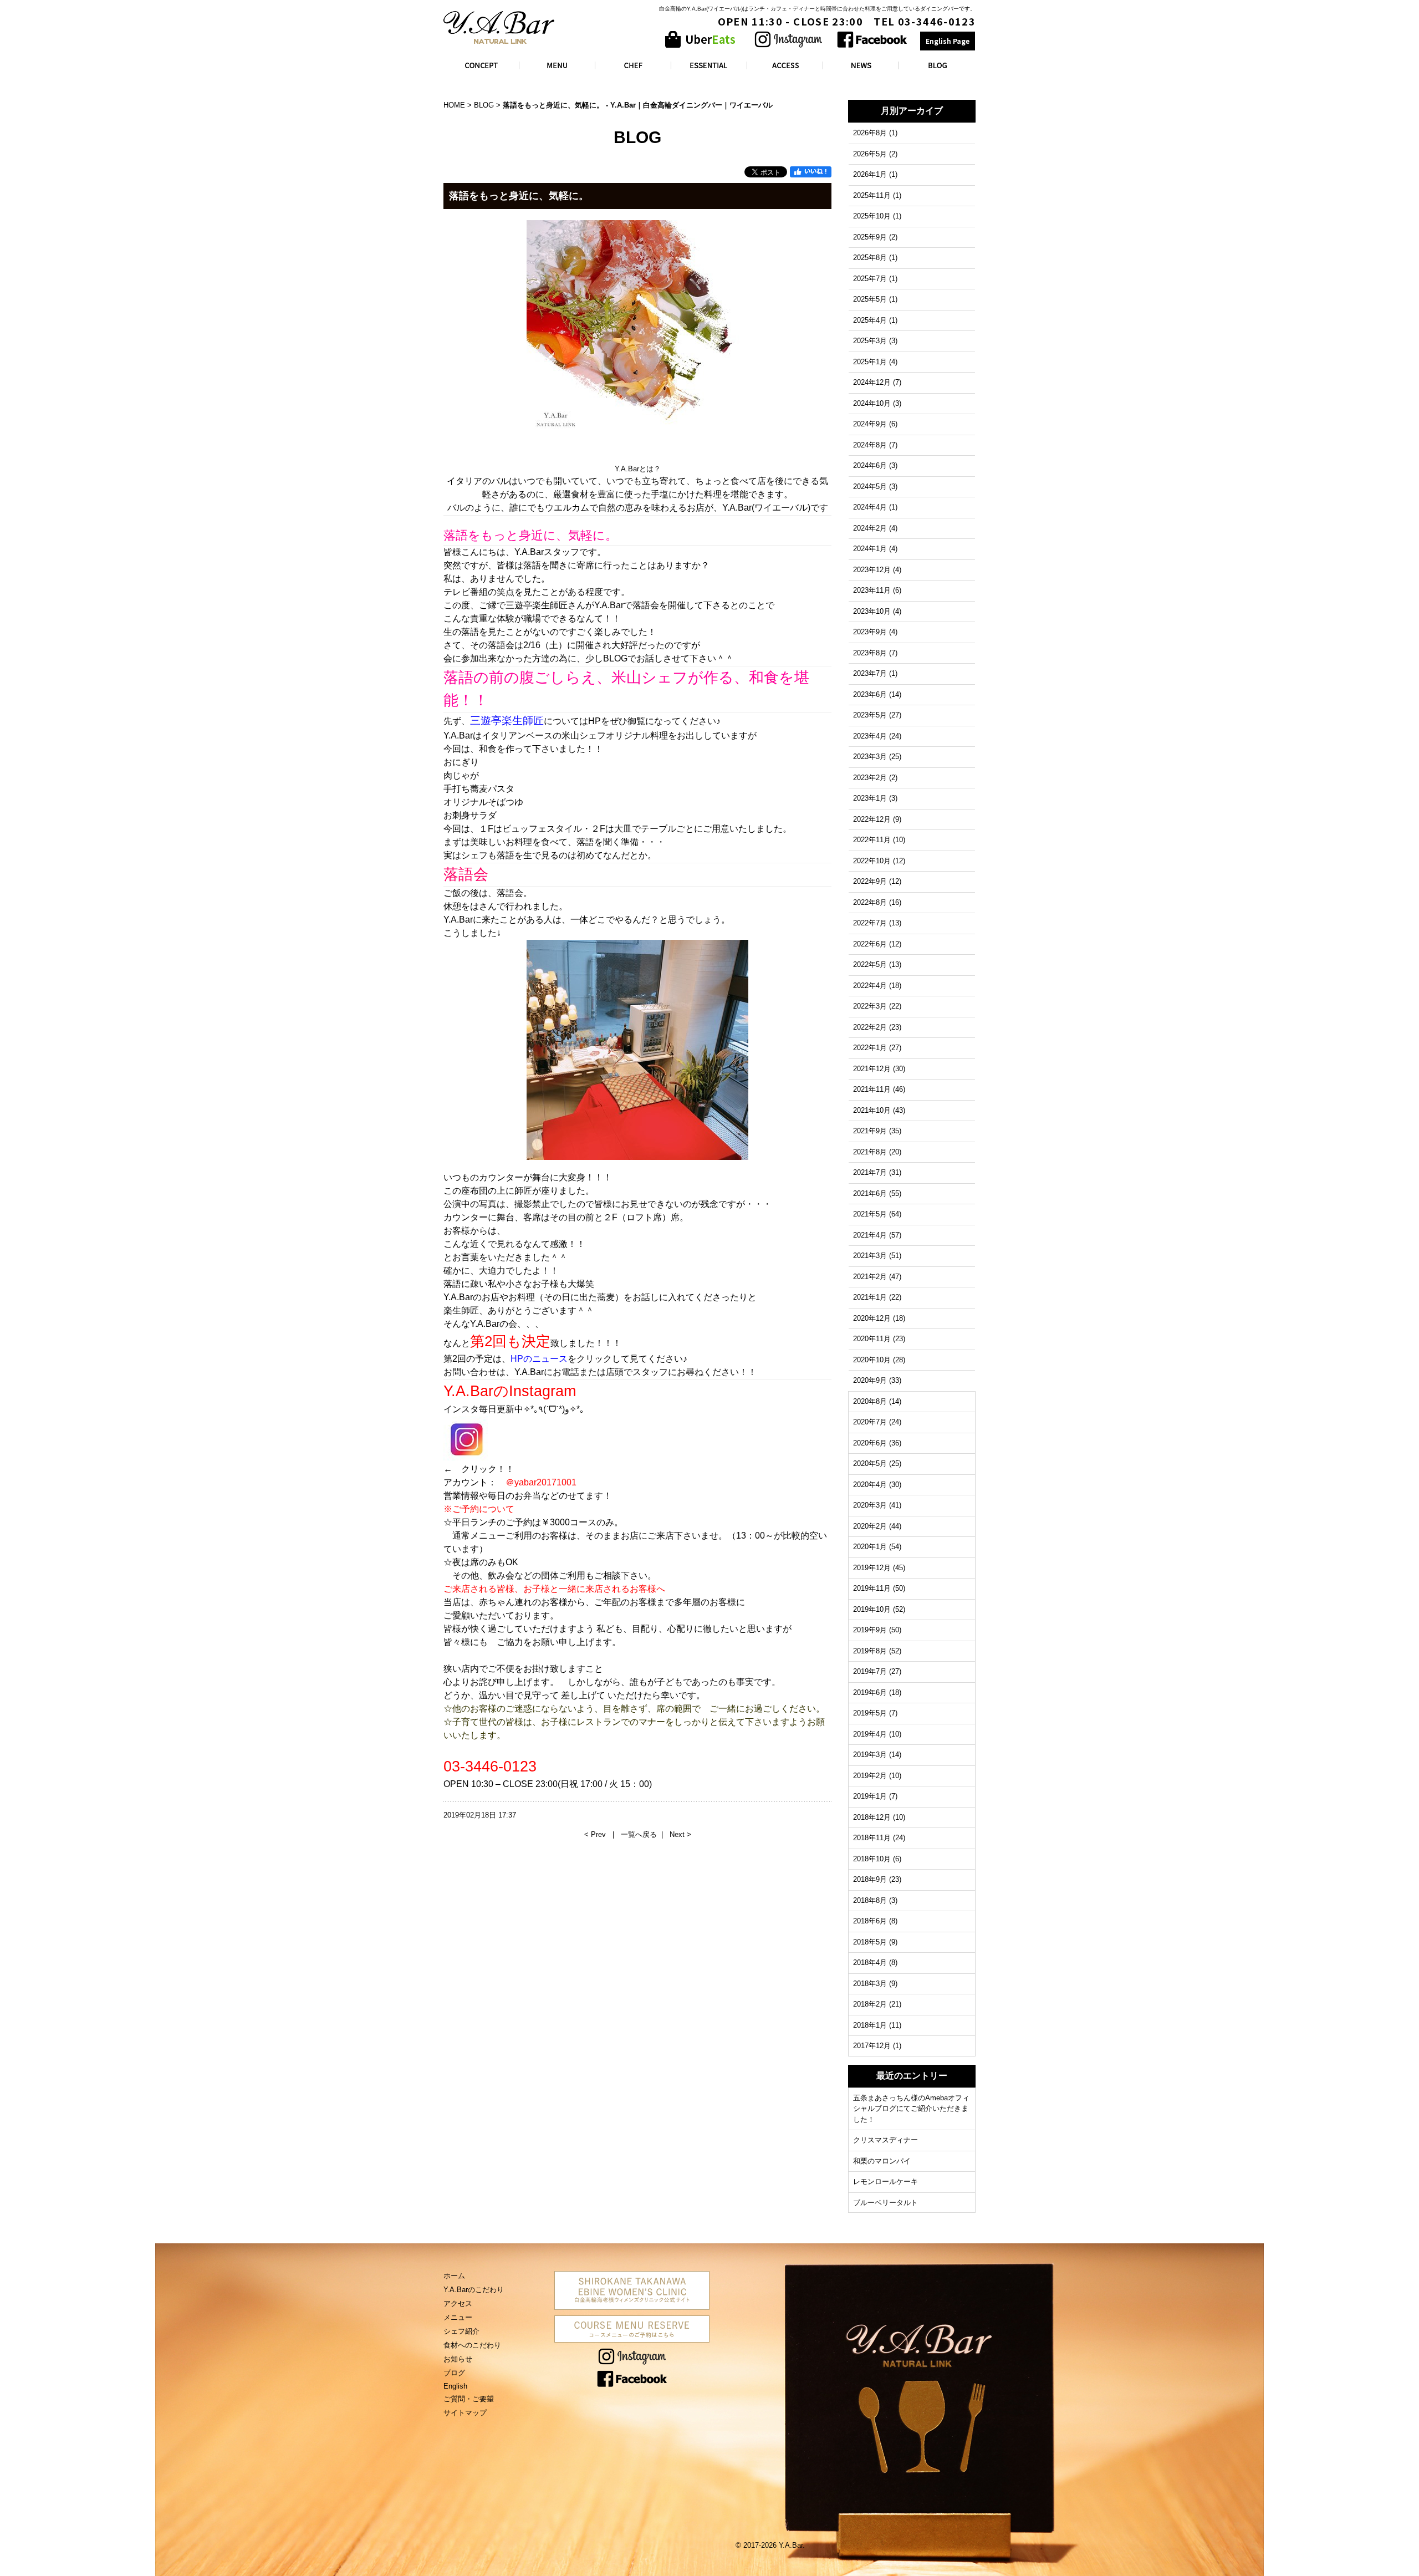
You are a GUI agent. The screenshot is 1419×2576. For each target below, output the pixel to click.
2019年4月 (870, 1734)
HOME (454, 105)
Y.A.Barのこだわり (474, 2290)
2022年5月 (870, 964)
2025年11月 (872, 195)
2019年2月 (870, 1776)
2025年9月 (870, 237)
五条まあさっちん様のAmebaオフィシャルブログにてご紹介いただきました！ (911, 2109)
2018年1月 (870, 2025)
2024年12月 (872, 382)
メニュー (458, 2317)
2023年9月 (870, 632)
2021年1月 (870, 1297)
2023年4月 (870, 736)
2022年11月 (872, 840)
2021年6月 (870, 1193)
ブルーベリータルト (885, 2203)
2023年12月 (872, 570)
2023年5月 (870, 715)
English (455, 2386)
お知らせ (458, 2359)
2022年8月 (870, 902)
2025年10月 (872, 216)
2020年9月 (870, 1380)
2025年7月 (870, 279)
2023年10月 (872, 611)
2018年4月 (870, 1962)
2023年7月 (870, 673)
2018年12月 (872, 1817)
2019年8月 (870, 1651)
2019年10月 (872, 1609)
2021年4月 (870, 1235)
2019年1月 (870, 1796)
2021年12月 (872, 1069)
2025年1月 (870, 362)
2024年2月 (870, 528)
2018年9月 (870, 1879)
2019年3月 (870, 1755)
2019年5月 (870, 1713)
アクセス (458, 2303)
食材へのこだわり (472, 2345)
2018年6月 (870, 1921)
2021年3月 (870, 1256)
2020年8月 (870, 1401)
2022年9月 (870, 881)
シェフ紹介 (461, 2331)
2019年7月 (870, 1671)
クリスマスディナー (885, 2140)
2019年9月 (870, 1630)
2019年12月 (872, 1568)
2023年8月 (870, 653)
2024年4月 (870, 507)
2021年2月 (870, 1277)
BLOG (484, 105)
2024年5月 (870, 487)
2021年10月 (872, 1110)
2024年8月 (870, 445)
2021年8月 (870, 1152)
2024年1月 (870, 549)
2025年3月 (870, 341)
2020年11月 (872, 1339)
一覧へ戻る (639, 1834)
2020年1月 (870, 1547)
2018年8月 (870, 1900)
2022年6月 (870, 944)
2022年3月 (870, 1006)
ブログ (454, 2373)
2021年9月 (870, 1131)
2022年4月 (870, 986)
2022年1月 (870, 1048)
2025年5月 (870, 299)
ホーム (454, 2276)
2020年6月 (870, 1443)
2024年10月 (872, 403)
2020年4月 (870, 1485)
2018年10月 (872, 1859)
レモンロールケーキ (885, 2182)
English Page (948, 41)
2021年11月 (872, 1089)
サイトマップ (465, 2413)
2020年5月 (870, 1463)
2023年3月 (870, 757)
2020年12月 (872, 1318)
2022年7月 (870, 923)
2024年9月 (870, 424)
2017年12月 (872, 2046)
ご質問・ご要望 (469, 2399)
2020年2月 (870, 1526)
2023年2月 (870, 778)
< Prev (596, 1834)
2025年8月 (870, 258)
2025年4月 (870, 320)
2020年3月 (870, 1505)
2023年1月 (870, 798)
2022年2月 (870, 1027)
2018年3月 (870, 1984)
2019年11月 (872, 1588)
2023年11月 (872, 590)
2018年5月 (870, 1942)
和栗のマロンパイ (882, 2161)
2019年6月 (870, 1692)
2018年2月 (870, 2004)
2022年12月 (872, 819)
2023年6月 (870, 694)
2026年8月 (870, 133)
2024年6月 (870, 465)
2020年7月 (870, 1422)
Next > (680, 1834)
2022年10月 (872, 861)
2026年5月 (870, 154)
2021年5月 (870, 1214)
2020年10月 (872, 1360)
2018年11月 (872, 1838)
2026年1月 (870, 174)
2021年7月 (870, 1172)
